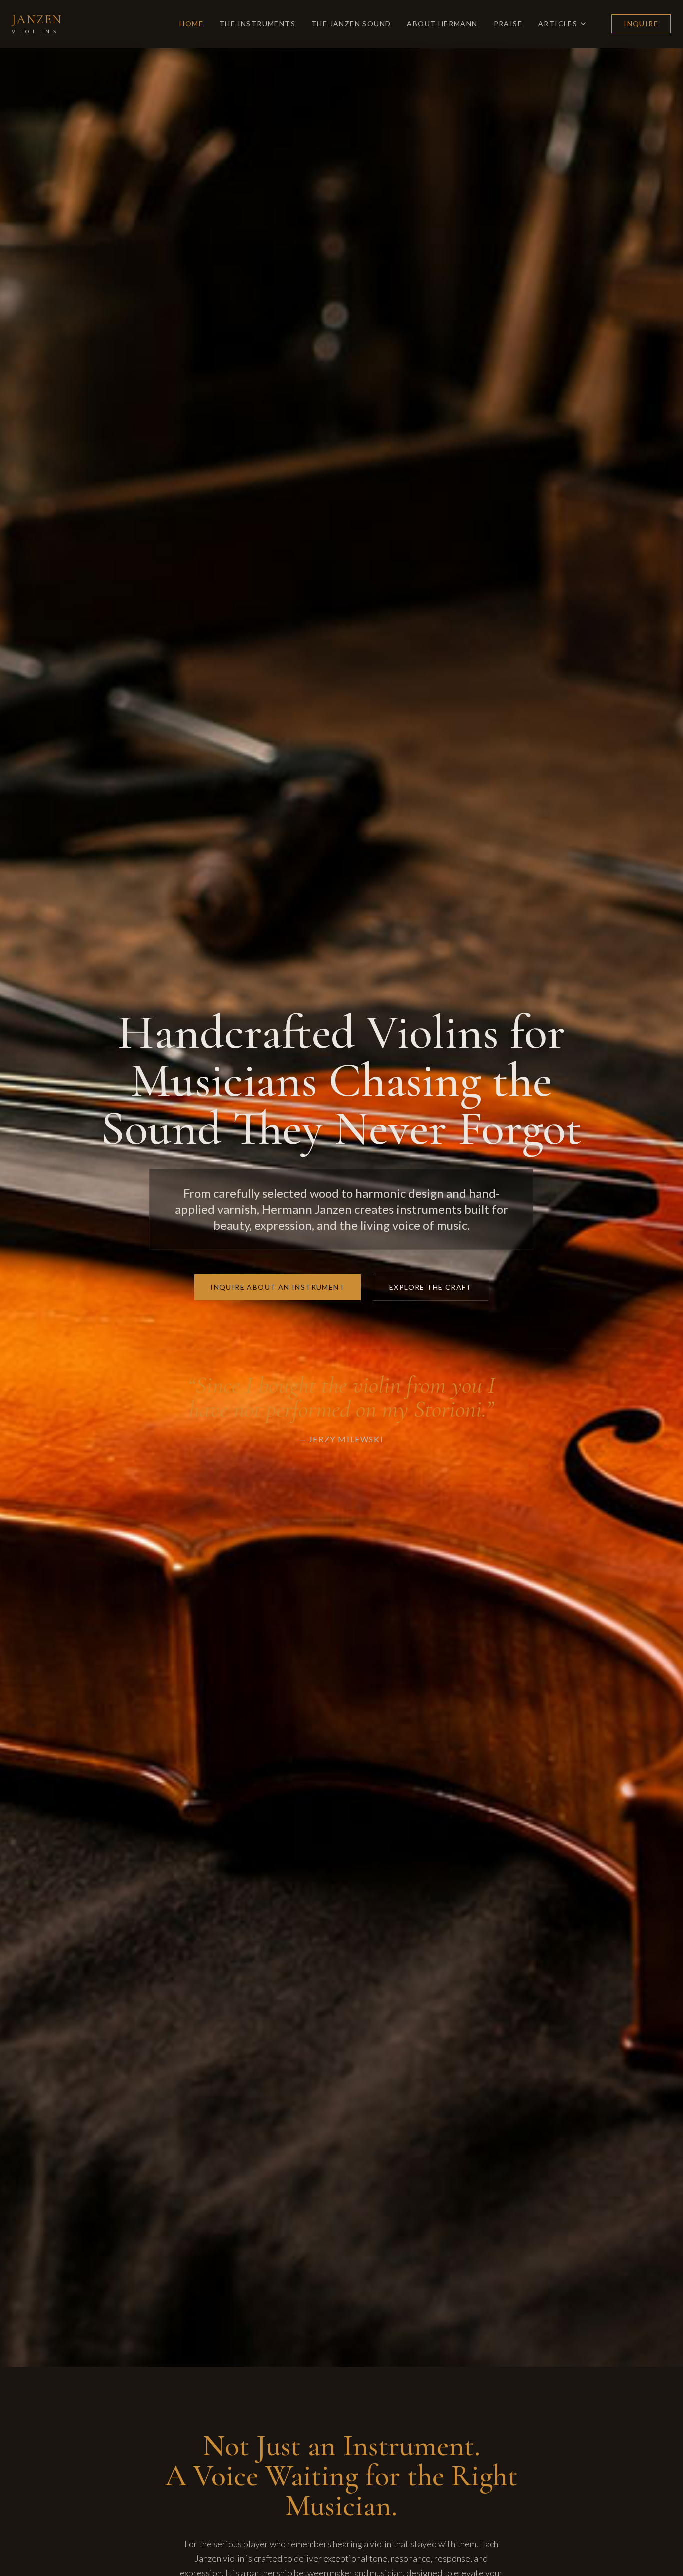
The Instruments (257, 24)
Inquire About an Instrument (278, 1287)
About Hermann (442, 24)
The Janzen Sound (351, 24)
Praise (508, 24)
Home (191, 24)
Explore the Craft (431, 1287)
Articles (558, 24)
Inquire (641, 24)
